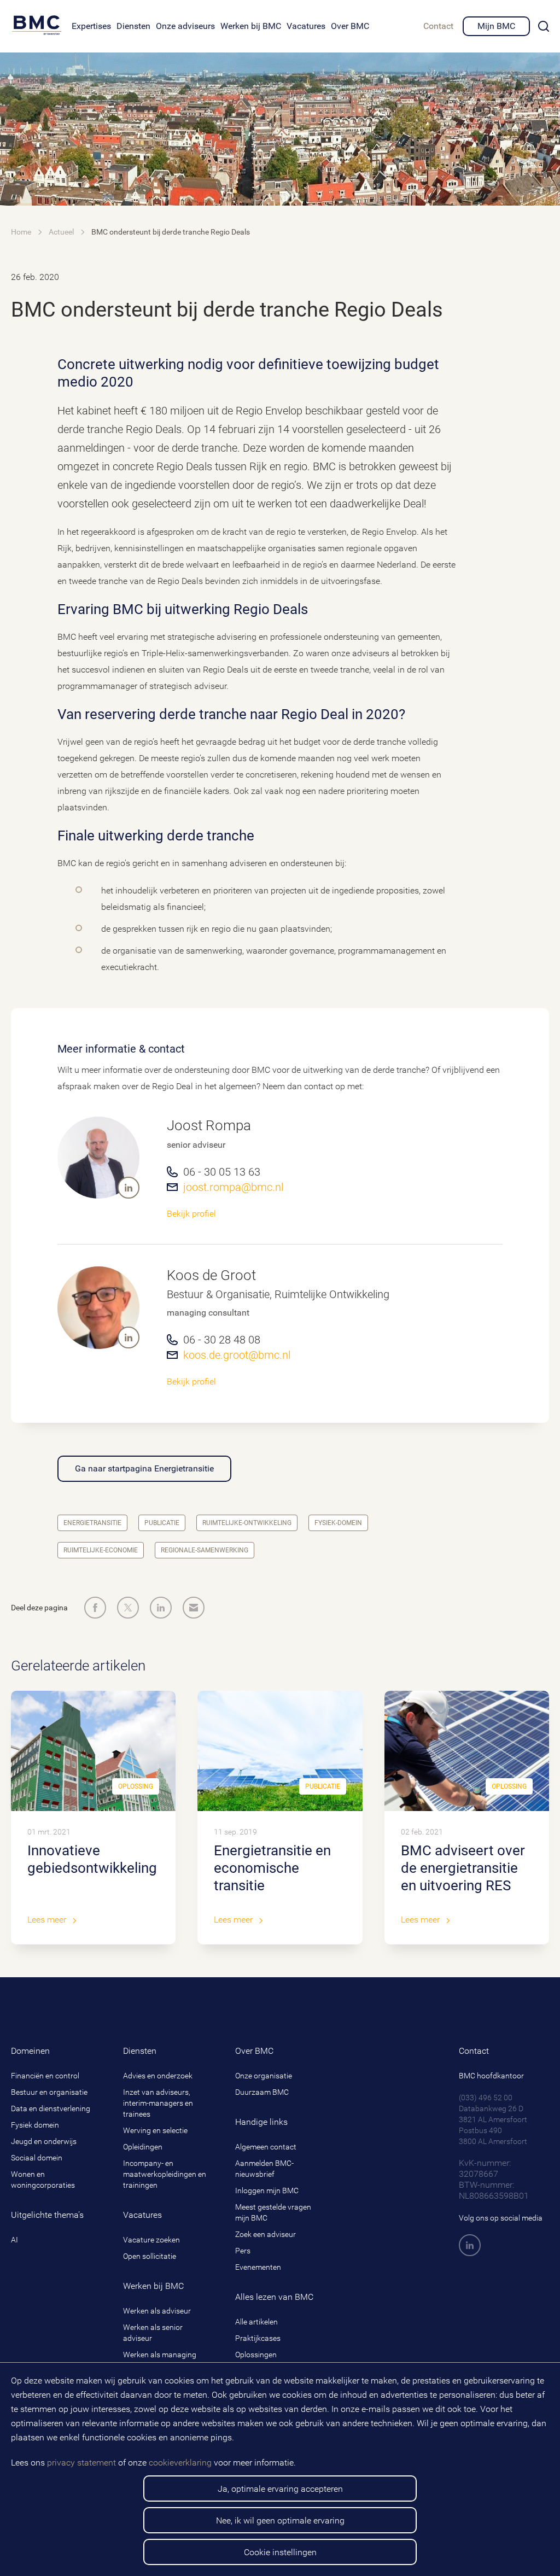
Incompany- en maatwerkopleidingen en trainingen (165, 2174)
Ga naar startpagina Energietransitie (144, 1468)
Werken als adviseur (157, 2311)
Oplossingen (256, 2355)
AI (14, 2240)
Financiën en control (45, 2076)
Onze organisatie (264, 2076)
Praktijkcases (258, 2338)
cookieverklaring (180, 2463)
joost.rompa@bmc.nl (233, 1187)
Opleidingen (143, 2147)
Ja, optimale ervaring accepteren (280, 2489)
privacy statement (81, 2463)
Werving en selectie (155, 2130)
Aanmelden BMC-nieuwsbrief (264, 2169)
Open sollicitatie (150, 2256)
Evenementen (258, 2267)
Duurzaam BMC (262, 2092)
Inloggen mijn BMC (267, 2191)
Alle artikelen (256, 2322)
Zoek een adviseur (266, 2234)
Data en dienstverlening (51, 2108)
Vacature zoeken (151, 2240)
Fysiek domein (35, 2125)
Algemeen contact (266, 2147)
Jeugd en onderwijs (44, 2141)
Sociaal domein (37, 2158)
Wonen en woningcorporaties (43, 2180)
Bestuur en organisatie (49, 2092)
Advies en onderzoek (158, 2076)
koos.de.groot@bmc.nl (237, 1355)
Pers (243, 2251)
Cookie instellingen (280, 2552)
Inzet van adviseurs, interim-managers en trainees (158, 2103)
